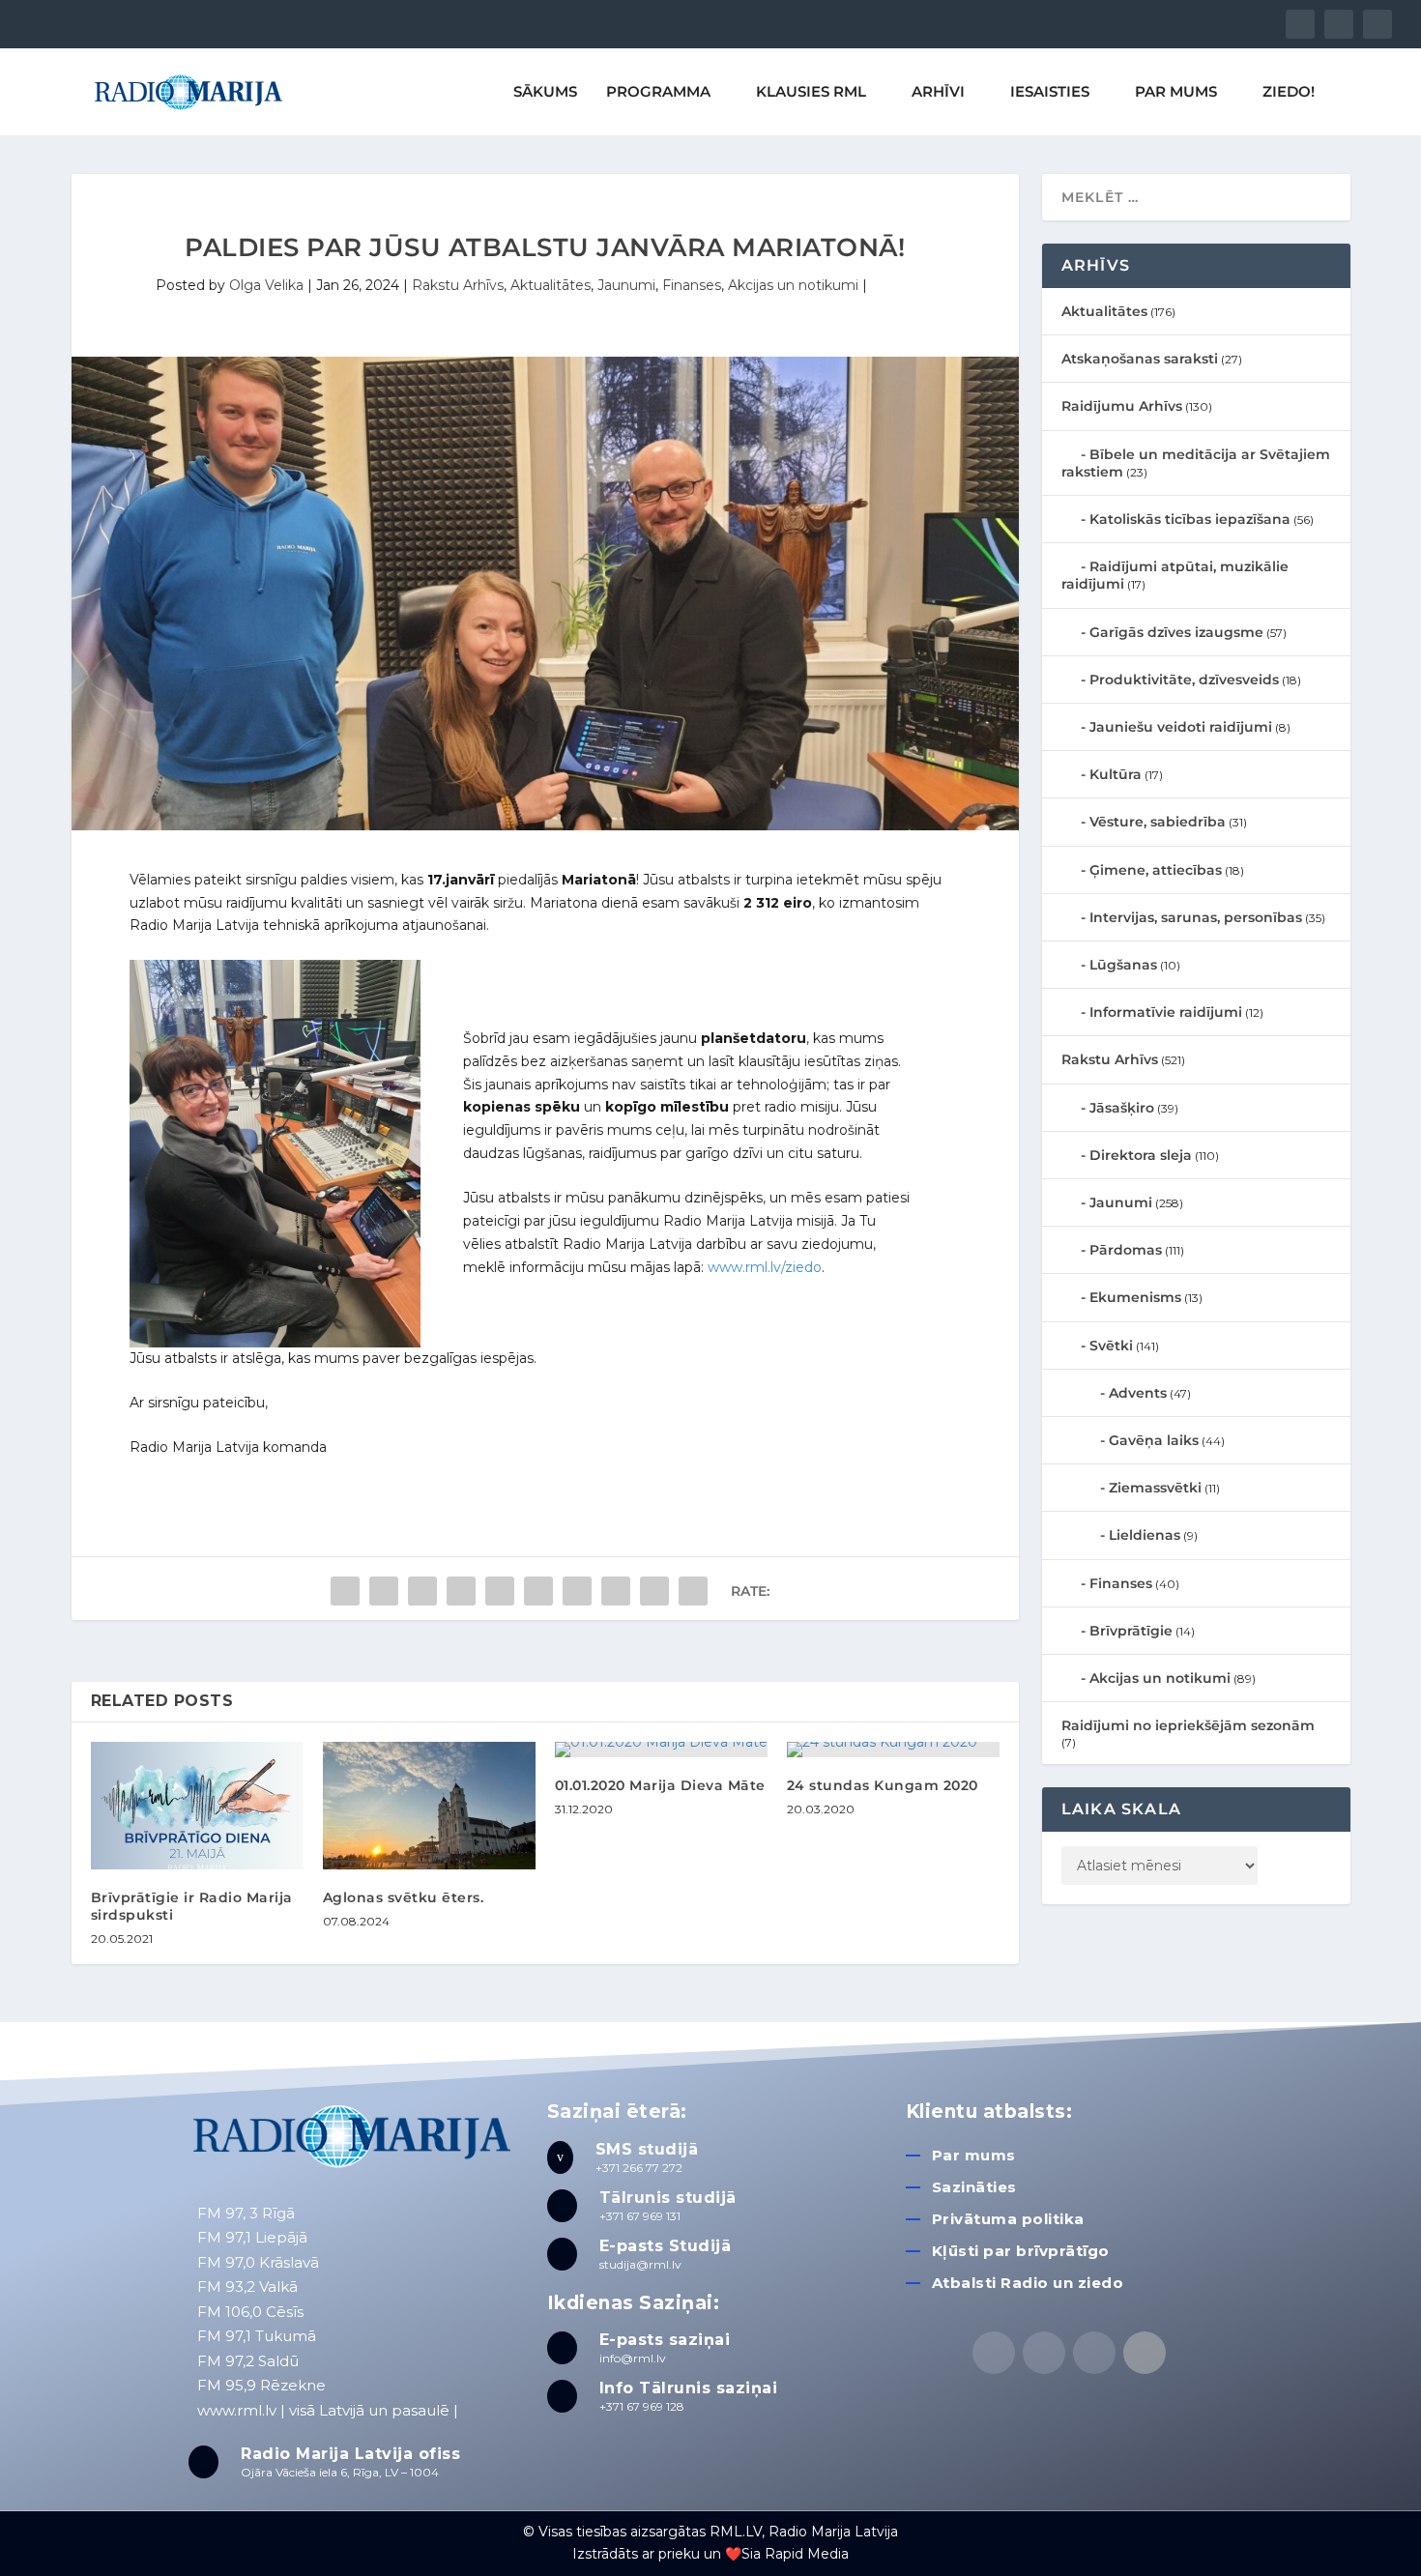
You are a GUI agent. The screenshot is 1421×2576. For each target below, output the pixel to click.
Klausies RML (811, 92)
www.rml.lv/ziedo (765, 1267)
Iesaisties (1050, 92)
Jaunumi (626, 285)
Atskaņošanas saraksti (1140, 359)
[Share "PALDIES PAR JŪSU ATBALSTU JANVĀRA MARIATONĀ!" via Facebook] (345, 1591)
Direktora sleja (1141, 1155)
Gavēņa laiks (1154, 1440)
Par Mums (1176, 92)
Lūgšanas (1123, 965)
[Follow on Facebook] (994, 2353)
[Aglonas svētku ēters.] (429, 1806)
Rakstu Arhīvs (458, 285)
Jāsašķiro (1122, 1108)
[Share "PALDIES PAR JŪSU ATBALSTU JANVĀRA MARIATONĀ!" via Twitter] (384, 1591)
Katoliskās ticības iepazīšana (1190, 519)
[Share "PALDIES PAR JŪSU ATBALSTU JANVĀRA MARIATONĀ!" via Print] (693, 1591)
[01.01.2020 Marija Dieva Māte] (661, 1750)
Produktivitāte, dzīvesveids (1184, 680)
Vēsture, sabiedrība (1158, 822)
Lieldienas (1145, 1535)
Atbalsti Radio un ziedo (1028, 2283)
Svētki (1111, 1346)
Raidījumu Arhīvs (1122, 406)
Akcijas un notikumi (793, 285)
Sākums (545, 92)
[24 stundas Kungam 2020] (893, 1750)
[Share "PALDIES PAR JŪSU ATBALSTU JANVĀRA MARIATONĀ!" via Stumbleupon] (616, 1591)
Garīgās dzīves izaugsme (1176, 632)
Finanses (692, 285)
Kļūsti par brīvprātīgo (1021, 2251)
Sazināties (974, 2187)
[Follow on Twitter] (1044, 2353)
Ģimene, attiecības (1156, 870)
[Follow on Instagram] (1094, 2353)
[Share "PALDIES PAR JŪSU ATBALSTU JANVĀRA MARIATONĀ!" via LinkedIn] (538, 1591)
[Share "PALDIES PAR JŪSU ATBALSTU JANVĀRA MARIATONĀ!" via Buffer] (577, 1591)
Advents (1138, 1393)
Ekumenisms (1135, 1297)
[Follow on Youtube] (1145, 2353)
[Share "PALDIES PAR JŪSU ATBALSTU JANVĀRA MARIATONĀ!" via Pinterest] (500, 1591)
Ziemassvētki (1155, 1488)
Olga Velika (266, 285)
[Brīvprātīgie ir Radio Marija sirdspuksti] (197, 1806)
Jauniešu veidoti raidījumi (1181, 727)
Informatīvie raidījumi (1166, 1012)
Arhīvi (938, 92)
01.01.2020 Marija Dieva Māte (660, 1785)
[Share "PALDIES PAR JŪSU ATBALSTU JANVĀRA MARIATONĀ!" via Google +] (422, 1591)
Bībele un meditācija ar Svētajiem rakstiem (1196, 463)
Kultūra (1116, 774)
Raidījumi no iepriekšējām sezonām (1188, 1725)
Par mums (974, 2155)
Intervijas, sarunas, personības (1196, 917)
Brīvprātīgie (1131, 1631)
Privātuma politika (1008, 2219)
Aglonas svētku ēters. (404, 1897)
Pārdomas (1126, 1250)
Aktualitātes (551, 285)
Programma (658, 92)
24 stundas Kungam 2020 (883, 1785)
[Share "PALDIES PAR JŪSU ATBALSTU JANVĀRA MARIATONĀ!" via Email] (654, 1591)
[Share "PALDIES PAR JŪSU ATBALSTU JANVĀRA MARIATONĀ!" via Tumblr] (461, 1591)
